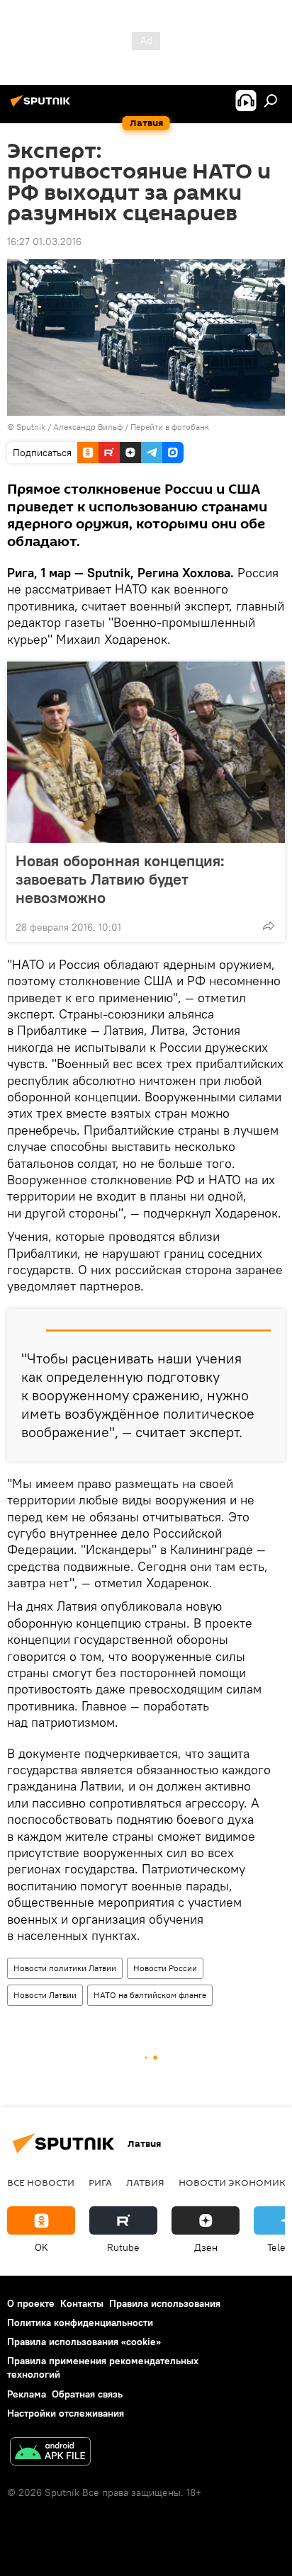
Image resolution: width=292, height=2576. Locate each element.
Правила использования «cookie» (84, 2342)
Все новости (41, 2182)
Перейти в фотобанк (170, 427)
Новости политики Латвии (65, 1968)
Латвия (145, 2182)
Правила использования (165, 2303)
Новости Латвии (45, 1995)
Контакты (82, 2303)
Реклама (27, 2394)
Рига (100, 2182)
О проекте (31, 2303)
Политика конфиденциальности (80, 2322)
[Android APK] (50, 2453)
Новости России (165, 1968)
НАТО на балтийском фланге (150, 1995)
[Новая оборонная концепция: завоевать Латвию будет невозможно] (146, 752)
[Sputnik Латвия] (43, 106)
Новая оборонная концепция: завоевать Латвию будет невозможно (120, 879)
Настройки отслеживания (66, 2413)
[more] (269, 926)
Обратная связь (87, 2394)
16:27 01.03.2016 (44, 242)
